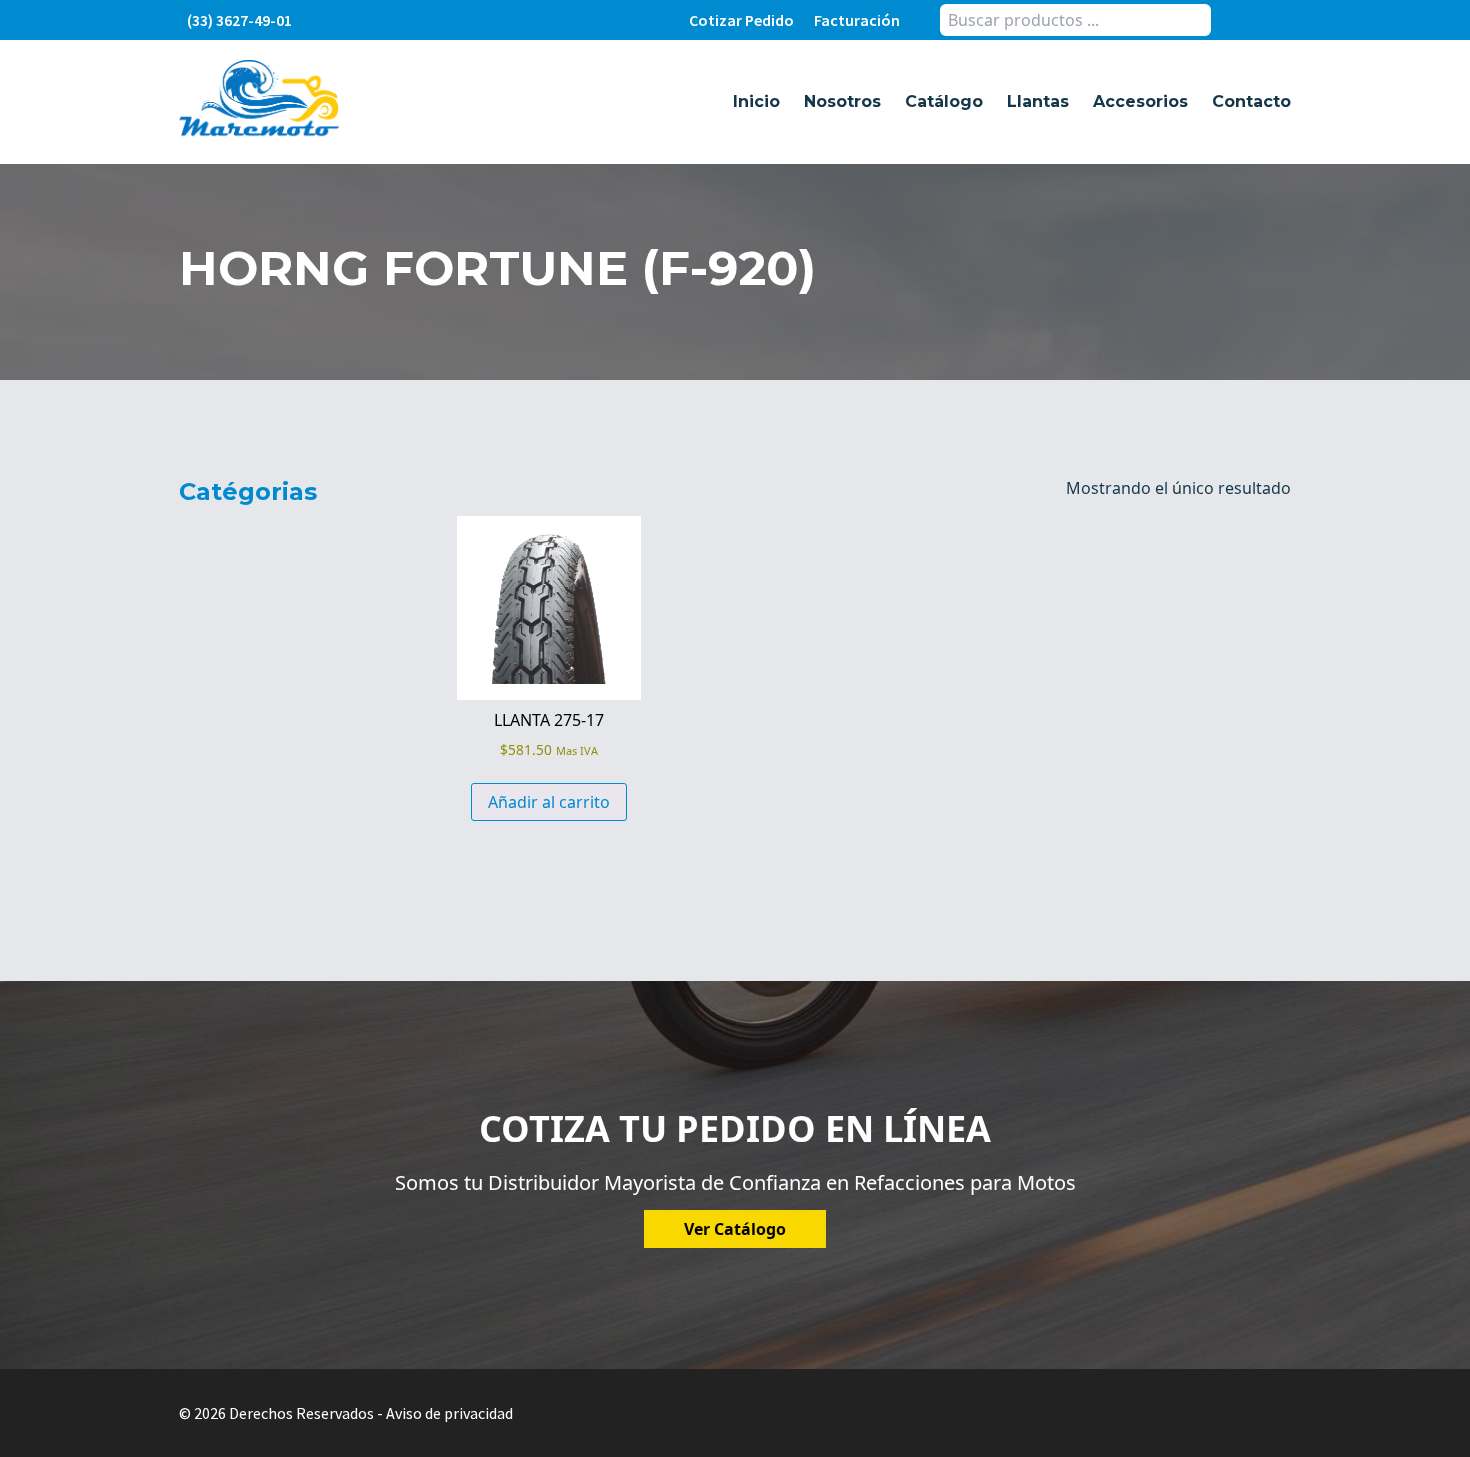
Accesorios (1140, 101)
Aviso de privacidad (449, 1413)
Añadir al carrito (549, 802)
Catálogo (944, 101)
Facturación (857, 20)
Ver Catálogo (735, 1229)
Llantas (1038, 101)
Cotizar (741, 20)
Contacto (1251, 101)
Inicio (756, 101)
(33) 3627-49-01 (239, 20)
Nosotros (842, 101)
